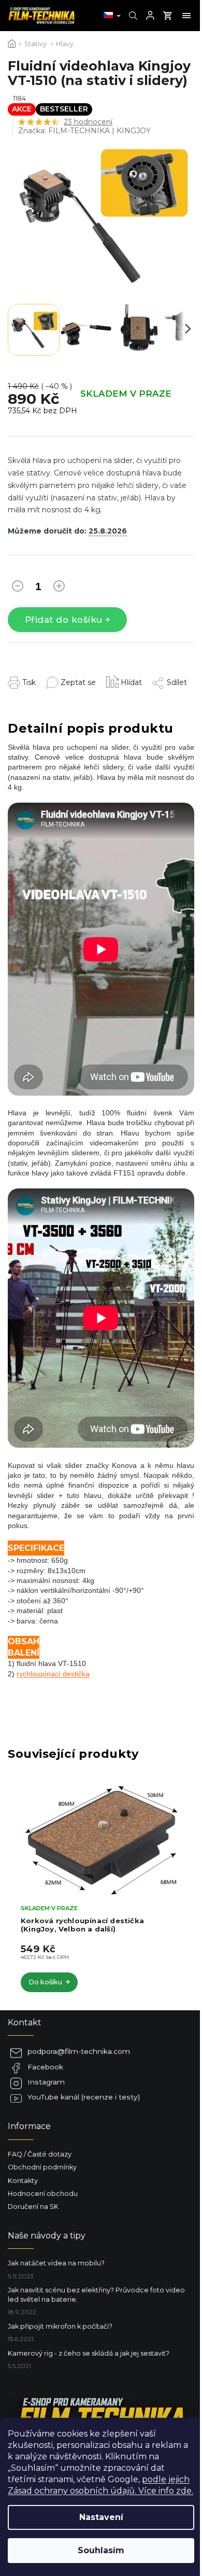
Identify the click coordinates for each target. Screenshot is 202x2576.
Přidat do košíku (64, 620)
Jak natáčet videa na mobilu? (56, 2263)
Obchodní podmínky (42, 2167)
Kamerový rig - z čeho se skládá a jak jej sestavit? (89, 2353)
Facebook (45, 2067)
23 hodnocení (88, 122)
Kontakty (23, 2181)
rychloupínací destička (53, 1674)
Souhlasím (101, 2550)
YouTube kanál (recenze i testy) (84, 2097)
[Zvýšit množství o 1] (59, 588)
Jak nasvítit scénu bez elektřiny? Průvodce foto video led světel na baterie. (96, 2294)
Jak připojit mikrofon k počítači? (60, 2326)
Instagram (46, 2082)
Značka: (84, 131)
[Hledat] (132, 16)
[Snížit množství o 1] (18, 588)
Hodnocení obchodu (43, 2194)
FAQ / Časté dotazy (40, 2154)
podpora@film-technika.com (79, 2051)
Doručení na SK (33, 2207)
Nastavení (101, 2517)
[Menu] (186, 16)
